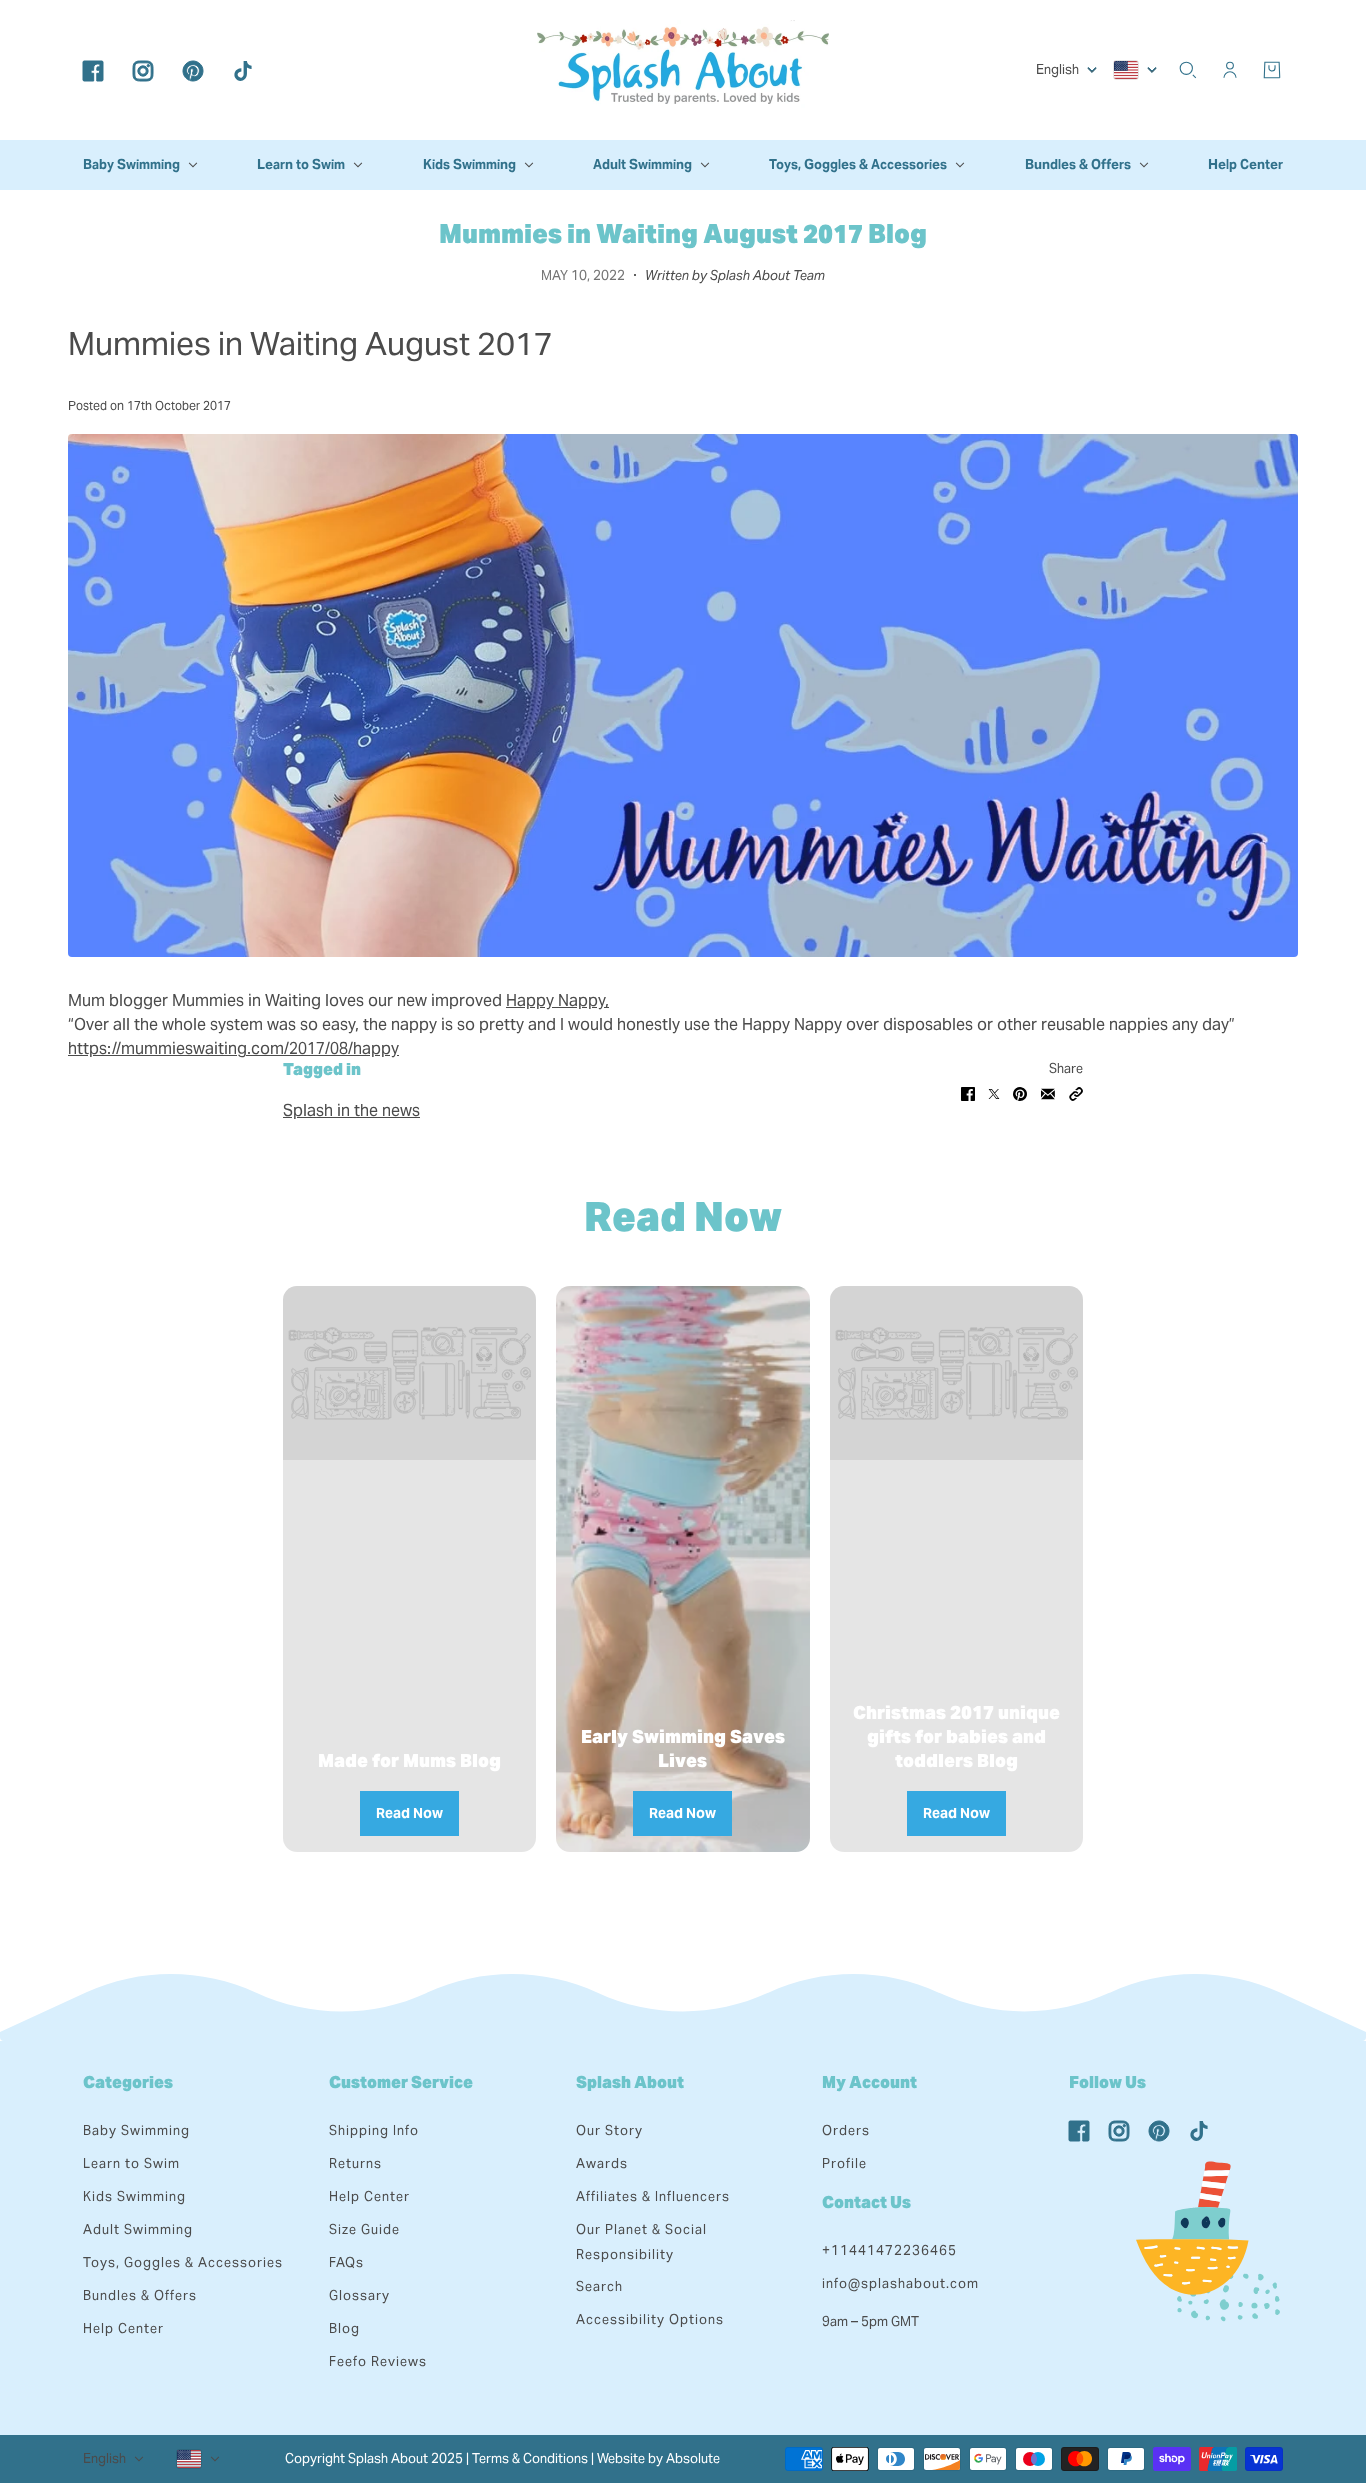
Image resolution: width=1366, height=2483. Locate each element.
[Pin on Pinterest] (1020, 1093)
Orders (846, 2130)
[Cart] (1272, 70)
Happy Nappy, (557, 1000)
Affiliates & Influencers (653, 2196)
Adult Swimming (138, 2229)
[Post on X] (994, 1093)
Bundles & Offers (140, 2295)
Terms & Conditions (530, 2458)
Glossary (359, 2295)
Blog (344, 2328)
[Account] (1230, 70)
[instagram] (143, 70)
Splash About (630, 2082)
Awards (602, 2163)
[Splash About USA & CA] (683, 70)
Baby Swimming (136, 2130)
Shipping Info (374, 2130)
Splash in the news (351, 1110)
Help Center (123, 2328)
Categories (128, 2082)
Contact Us (866, 2202)
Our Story (609, 2130)
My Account (869, 2082)
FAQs (346, 2262)
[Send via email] (1048, 1093)
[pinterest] (193, 70)
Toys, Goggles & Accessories (183, 2262)
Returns (355, 2163)
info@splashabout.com (900, 2283)
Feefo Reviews (378, 2361)
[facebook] (93, 70)
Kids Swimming (134, 2196)
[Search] (1188, 70)
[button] (1076, 1093)
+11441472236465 (889, 2250)
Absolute (693, 2458)
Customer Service (401, 2082)
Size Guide (364, 2229)
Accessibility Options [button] (650, 2319)
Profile (844, 2163)
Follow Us (1107, 2082)
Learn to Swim (131, 2163)
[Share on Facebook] (968, 1093)
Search (599, 2286)
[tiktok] (243, 70)
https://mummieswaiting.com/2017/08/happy (233, 1048)
